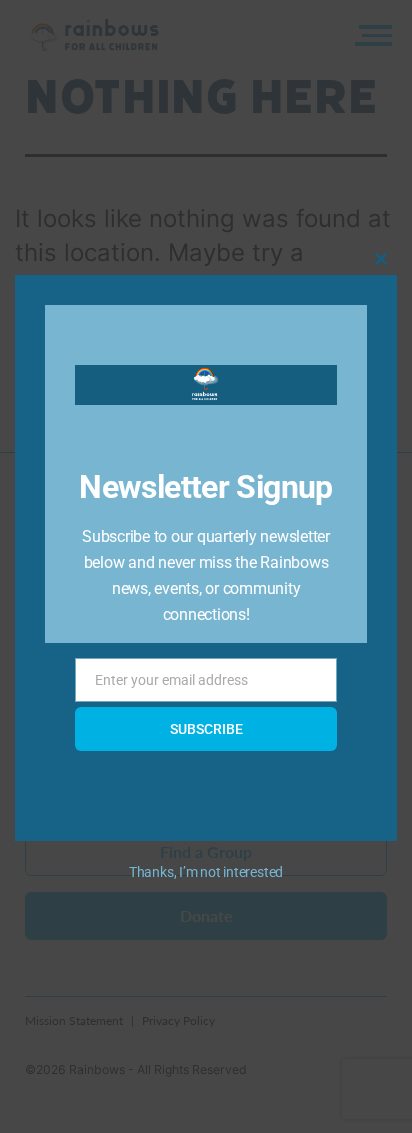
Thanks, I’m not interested (206, 872)
